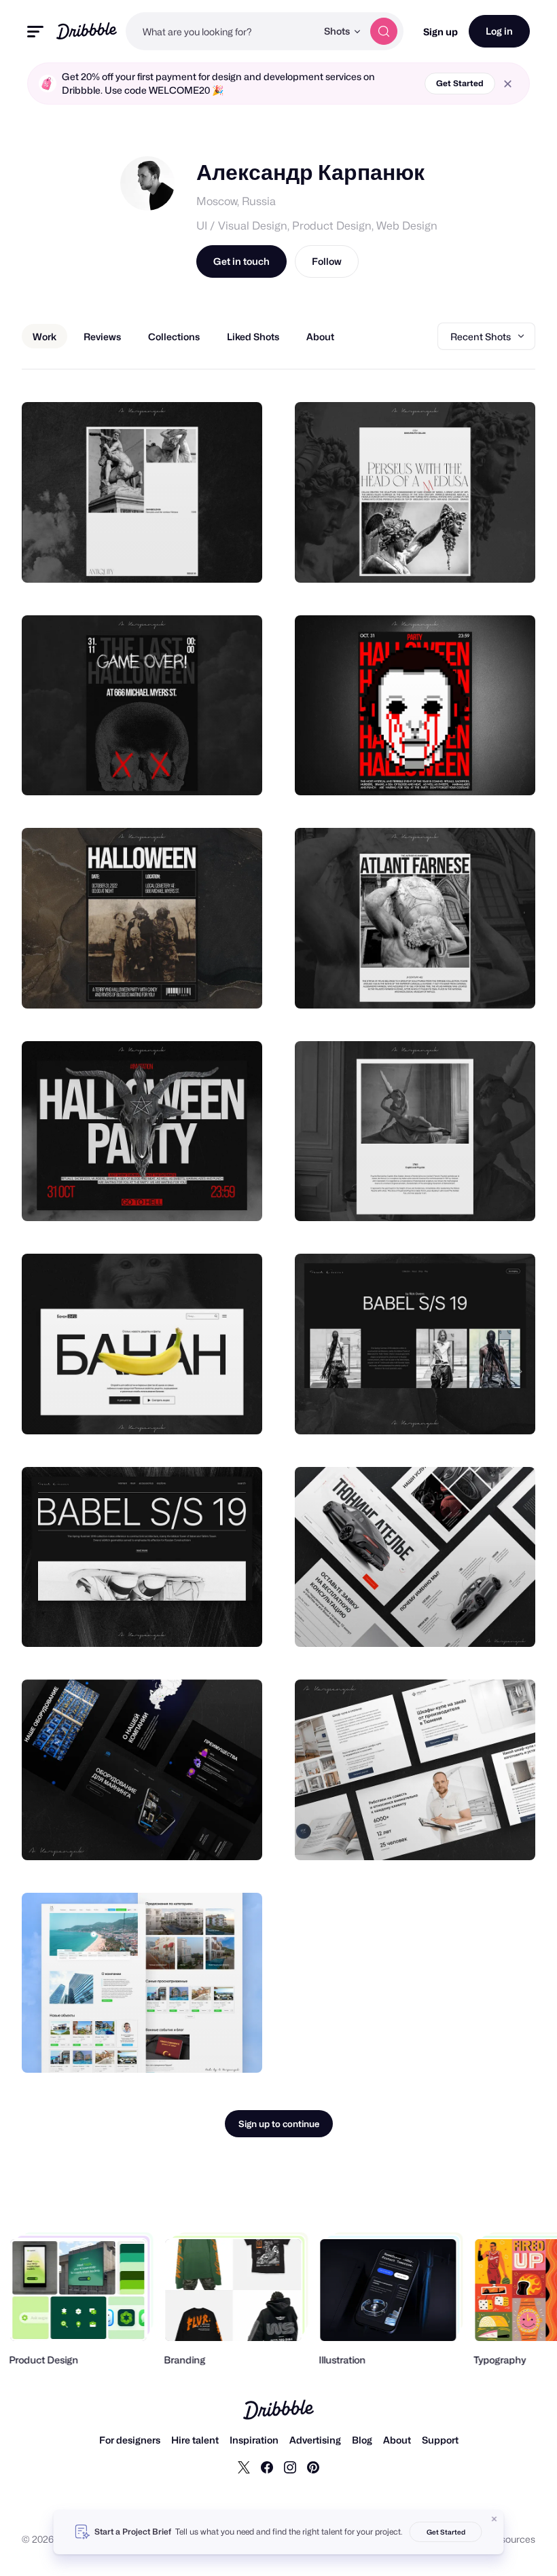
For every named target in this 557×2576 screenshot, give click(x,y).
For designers (130, 2440)
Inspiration (254, 2440)
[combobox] (221, 31)
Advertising (315, 2440)
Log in (499, 31)
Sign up (441, 32)
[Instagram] (290, 2467)
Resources (512, 2539)
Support (440, 2440)
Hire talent (195, 2440)
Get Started (460, 83)
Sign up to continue (279, 2124)
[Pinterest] (313, 2467)
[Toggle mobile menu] (35, 32)
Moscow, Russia (236, 201)
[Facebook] (267, 2467)
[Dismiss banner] (495, 2519)
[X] (244, 2467)
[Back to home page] (87, 31)
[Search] (384, 31)
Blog (362, 2440)
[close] (508, 84)
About (397, 2440)
